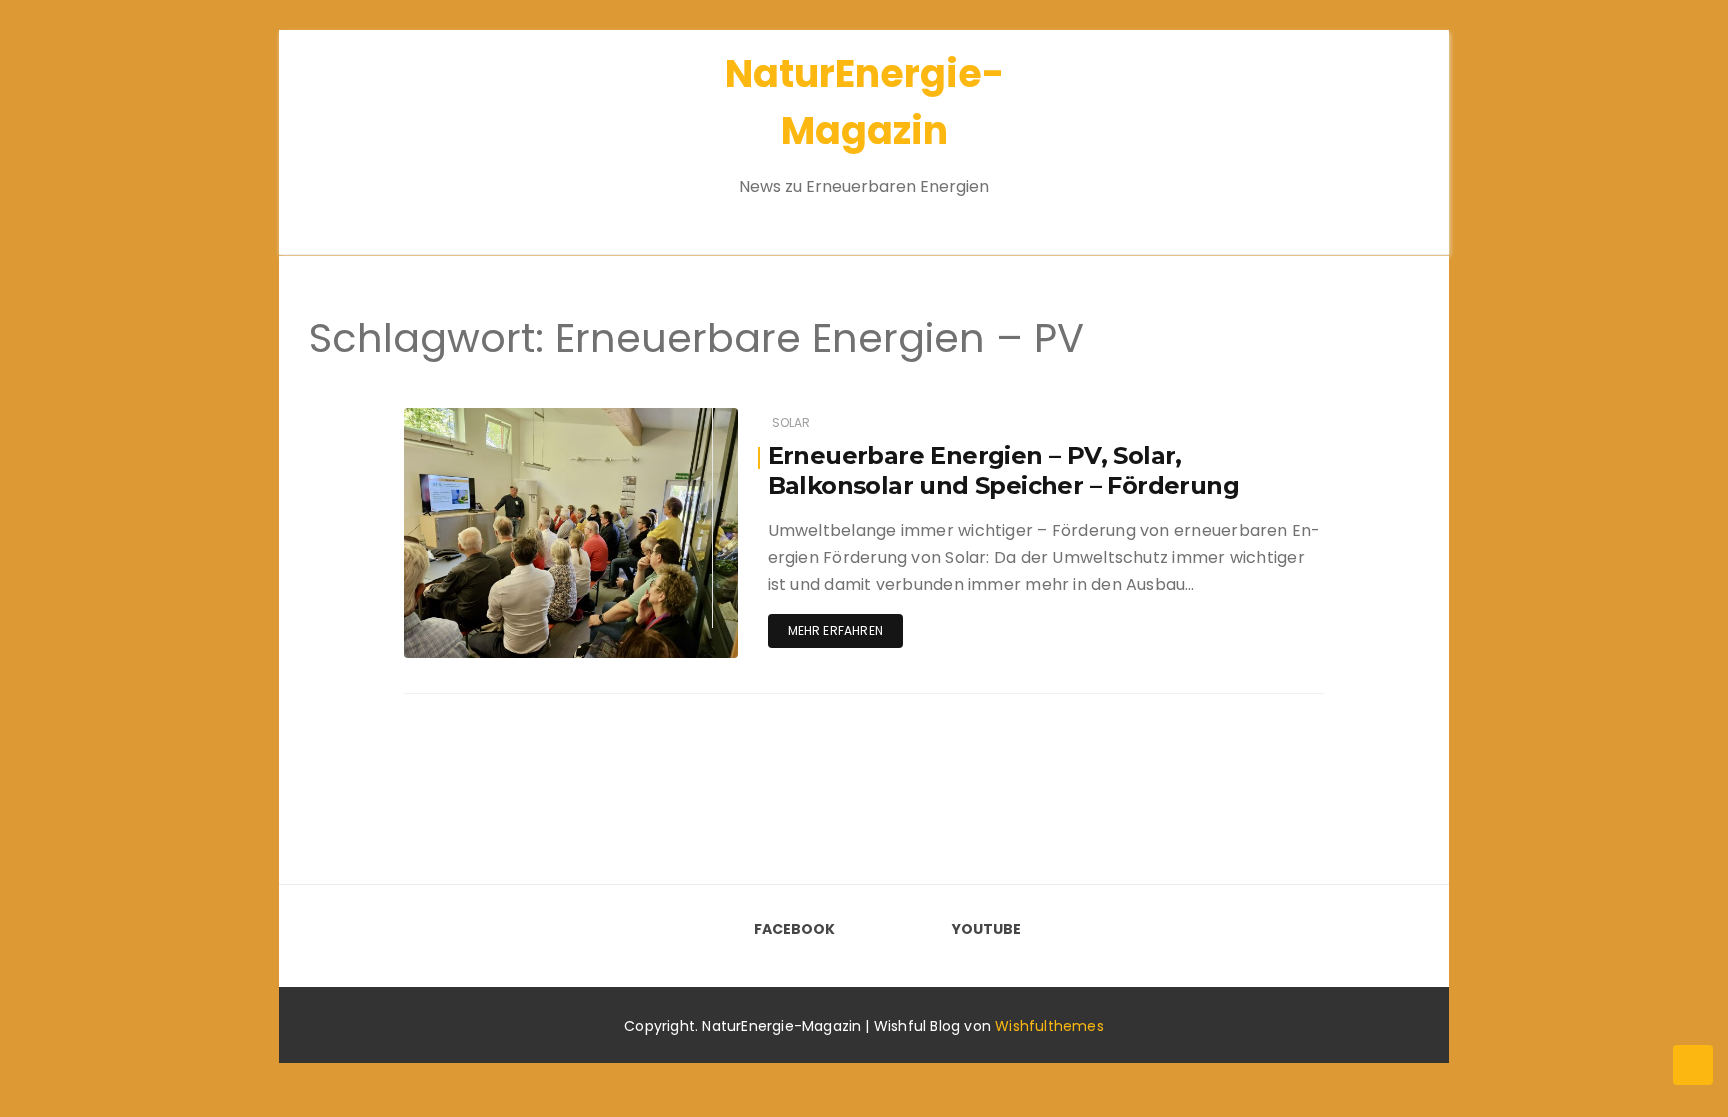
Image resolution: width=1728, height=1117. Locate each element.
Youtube (986, 929)
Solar (791, 422)
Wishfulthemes (1049, 1026)
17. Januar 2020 (664, 418)
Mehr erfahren (835, 630)
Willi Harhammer (515, 419)
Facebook (794, 929)
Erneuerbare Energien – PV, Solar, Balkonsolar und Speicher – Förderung (1003, 470)
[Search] (1372, 129)
